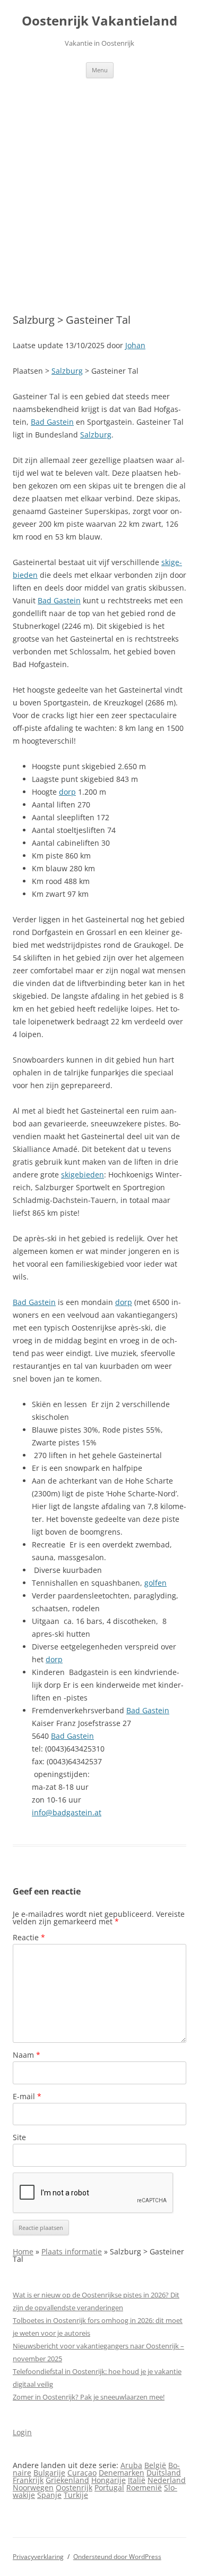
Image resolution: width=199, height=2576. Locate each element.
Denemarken (122, 2473)
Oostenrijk (74, 2487)
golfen (155, 1583)
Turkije (76, 2495)
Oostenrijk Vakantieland (99, 21)
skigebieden (83, 1175)
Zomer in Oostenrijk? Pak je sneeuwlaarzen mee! (89, 2397)
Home (23, 2251)
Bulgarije (49, 2473)
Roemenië (144, 2487)
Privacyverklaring (38, 2557)
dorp (67, 792)
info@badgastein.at (67, 1812)
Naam (27, 2055)
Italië (137, 2480)
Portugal (109, 2487)
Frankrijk (28, 2480)
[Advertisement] (99, 183)
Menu (100, 70)
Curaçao (82, 2473)
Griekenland (67, 2480)
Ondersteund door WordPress (117, 2557)
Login (22, 2432)
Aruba (131, 2465)
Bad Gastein (52, 422)
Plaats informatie (72, 2251)
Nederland (167, 2480)
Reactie (29, 1937)
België (155, 2465)
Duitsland (164, 2473)
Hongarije (109, 2480)
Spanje (49, 2495)
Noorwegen (33, 2487)
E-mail (27, 2096)
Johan (135, 345)
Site (19, 2137)
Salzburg (67, 371)
